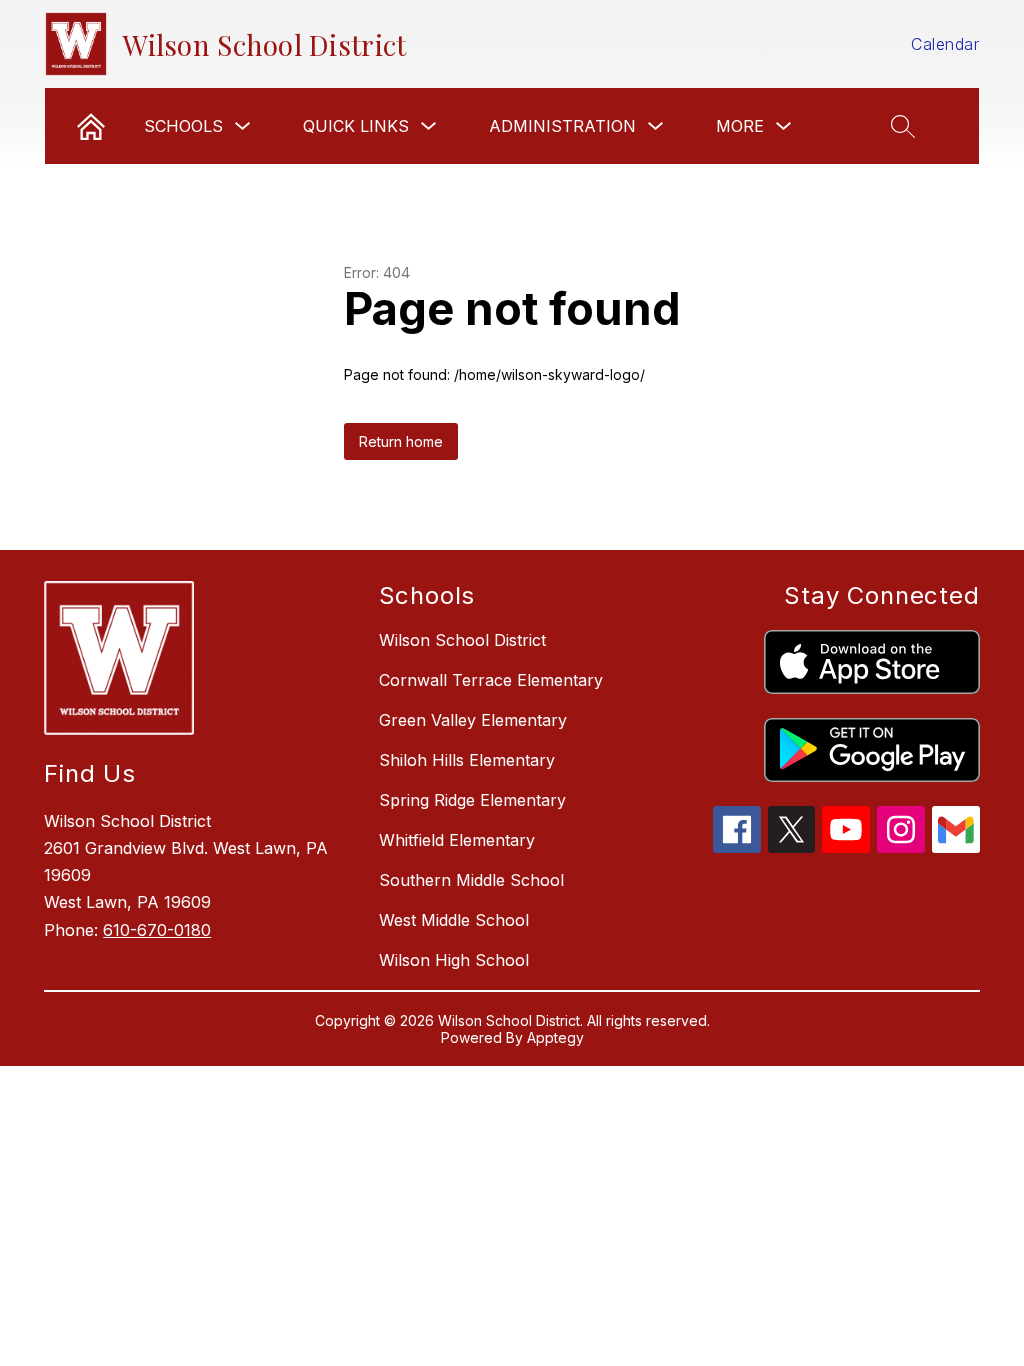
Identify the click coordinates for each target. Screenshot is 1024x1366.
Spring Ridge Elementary (472, 800)
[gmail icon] (956, 847)
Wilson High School (454, 960)
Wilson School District (462, 640)
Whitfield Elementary (457, 840)
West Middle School (454, 920)
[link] (91, 126)
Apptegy (555, 1037)
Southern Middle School (471, 880)
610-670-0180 (157, 930)
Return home (401, 441)
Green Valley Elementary (473, 720)
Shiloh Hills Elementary (467, 760)
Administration (562, 126)
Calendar (945, 44)
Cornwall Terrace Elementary (491, 680)
